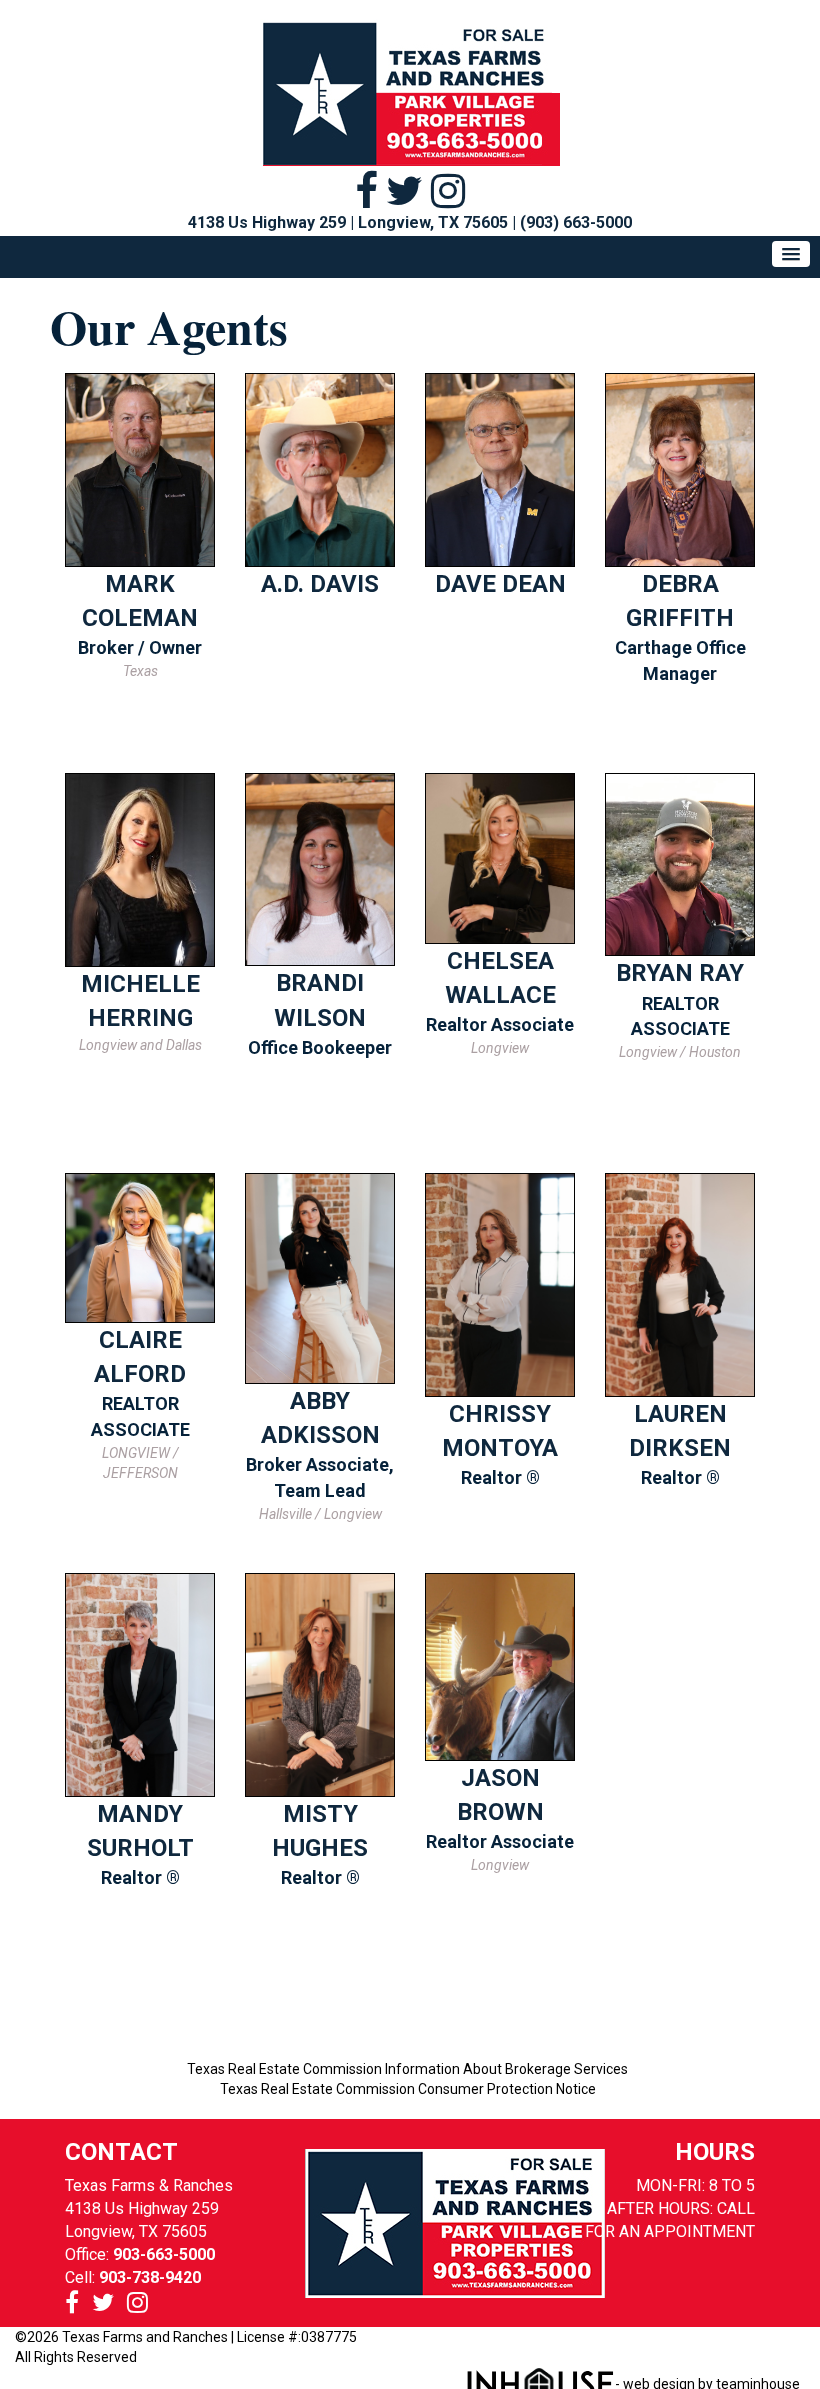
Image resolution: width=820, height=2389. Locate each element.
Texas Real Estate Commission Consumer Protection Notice (408, 2089)
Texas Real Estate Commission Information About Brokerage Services (407, 2069)
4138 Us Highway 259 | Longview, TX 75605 (348, 222)
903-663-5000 (164, 2254)
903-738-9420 (150, 2277)
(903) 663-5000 (576, 222)
